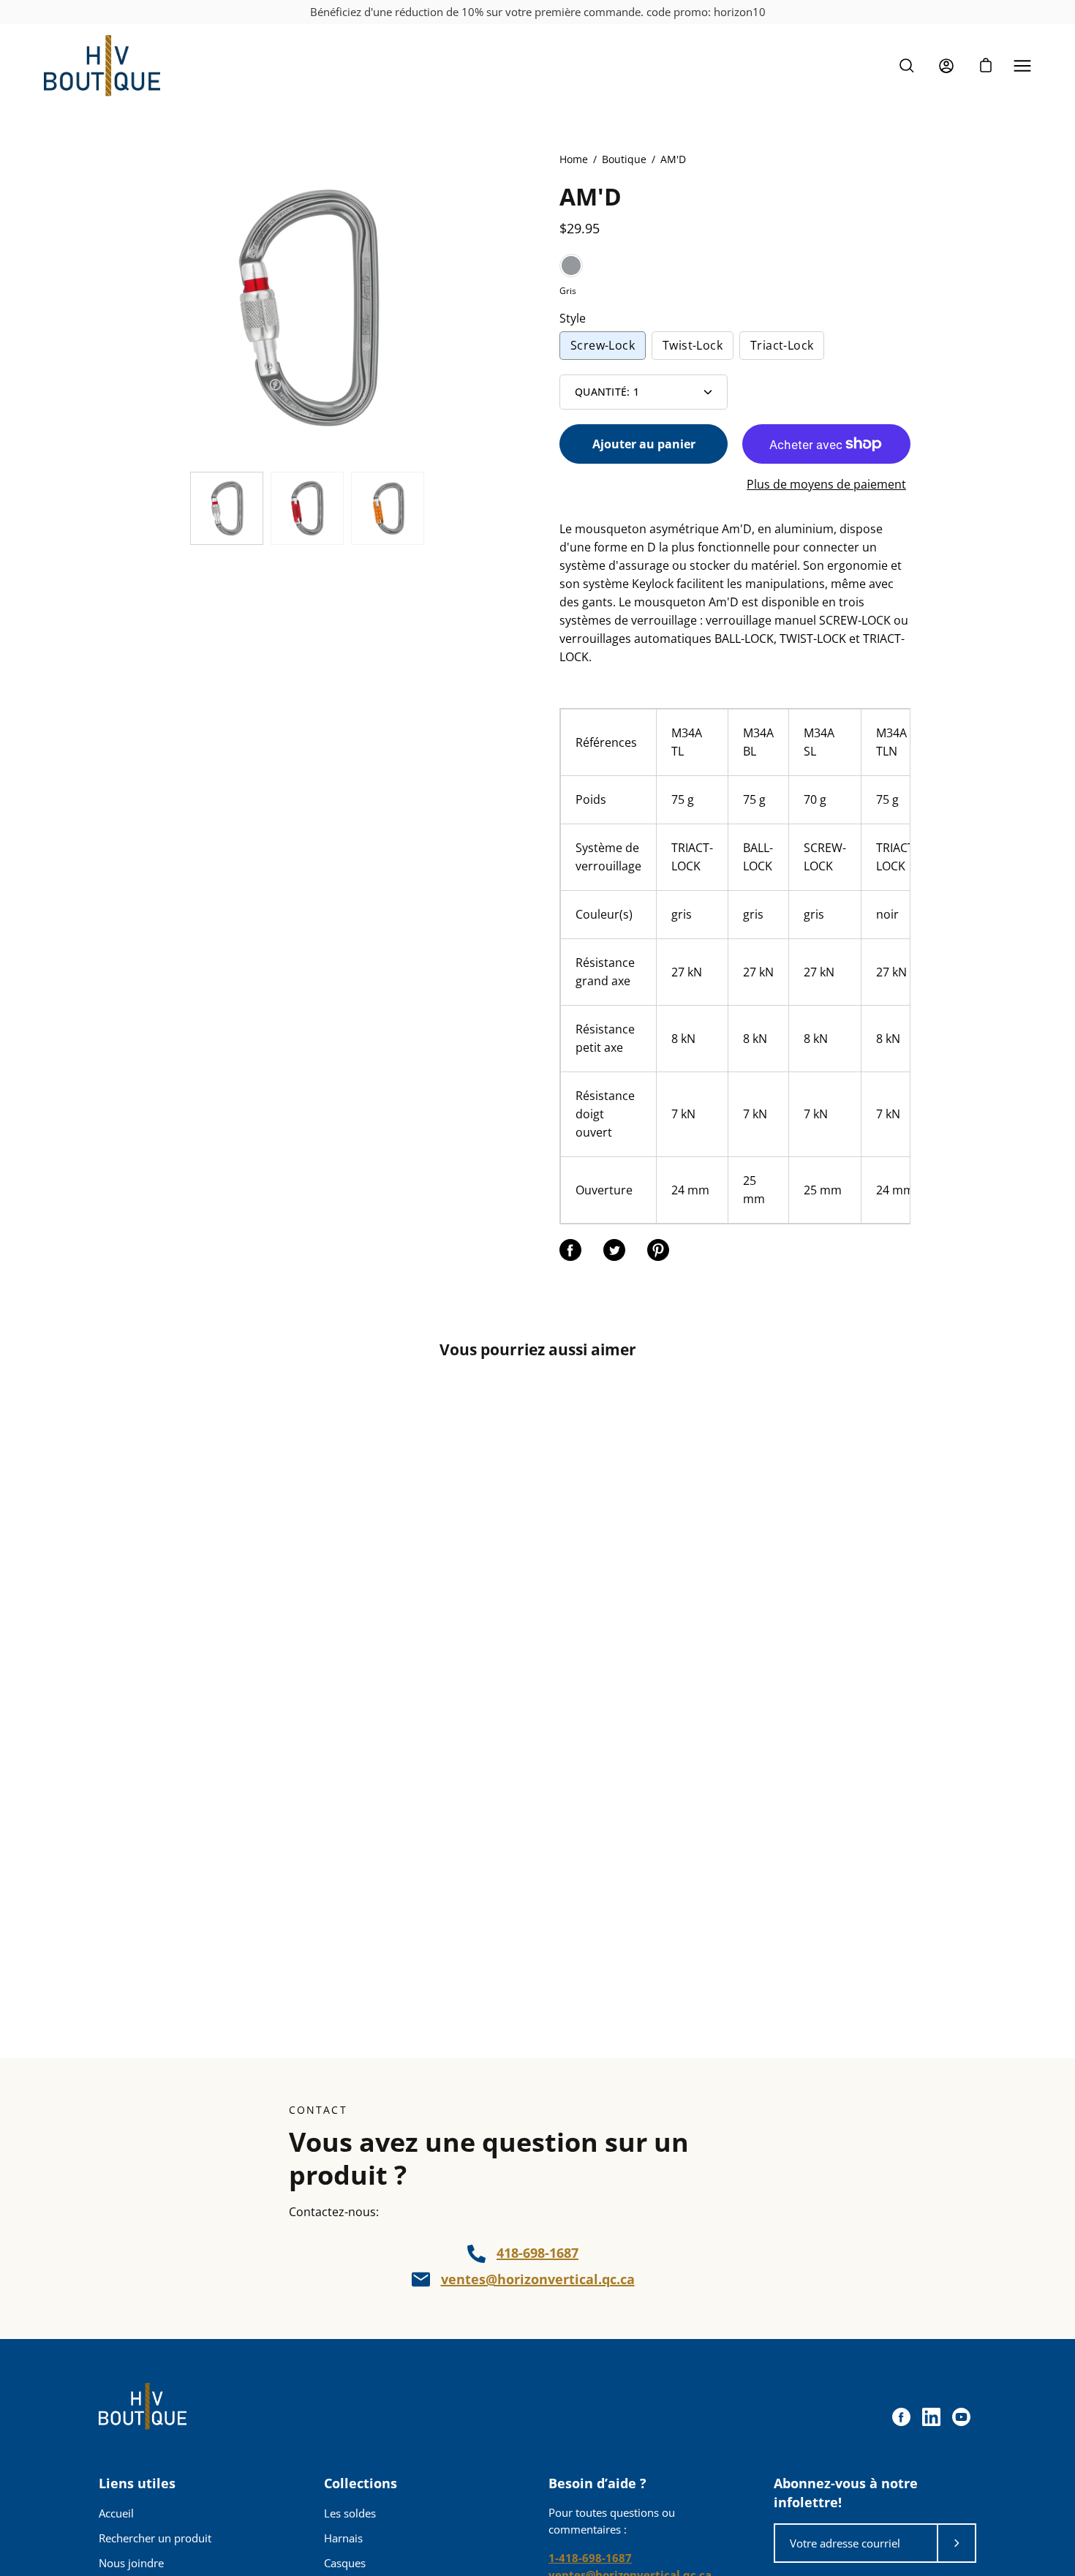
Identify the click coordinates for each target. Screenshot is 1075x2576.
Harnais (343, 2538)
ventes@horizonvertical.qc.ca (538, 2279)
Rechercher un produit (155, 2538)
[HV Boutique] (102, 66)
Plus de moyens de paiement (826, 484)
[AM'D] (227, 508)
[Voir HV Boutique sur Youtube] (961, 2417)
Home (574, 159)
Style (573, 318)
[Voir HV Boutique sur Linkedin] (931, 2417)
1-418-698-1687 (590, 2558)
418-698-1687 (537, 2253)
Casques (345, 2563)
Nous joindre (131, 2563)
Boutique (624, 159)
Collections (361, 2483)
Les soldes (350, 2513)
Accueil (116, 2513)
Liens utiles (137, 2483)
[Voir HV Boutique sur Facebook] (901, 2417)
